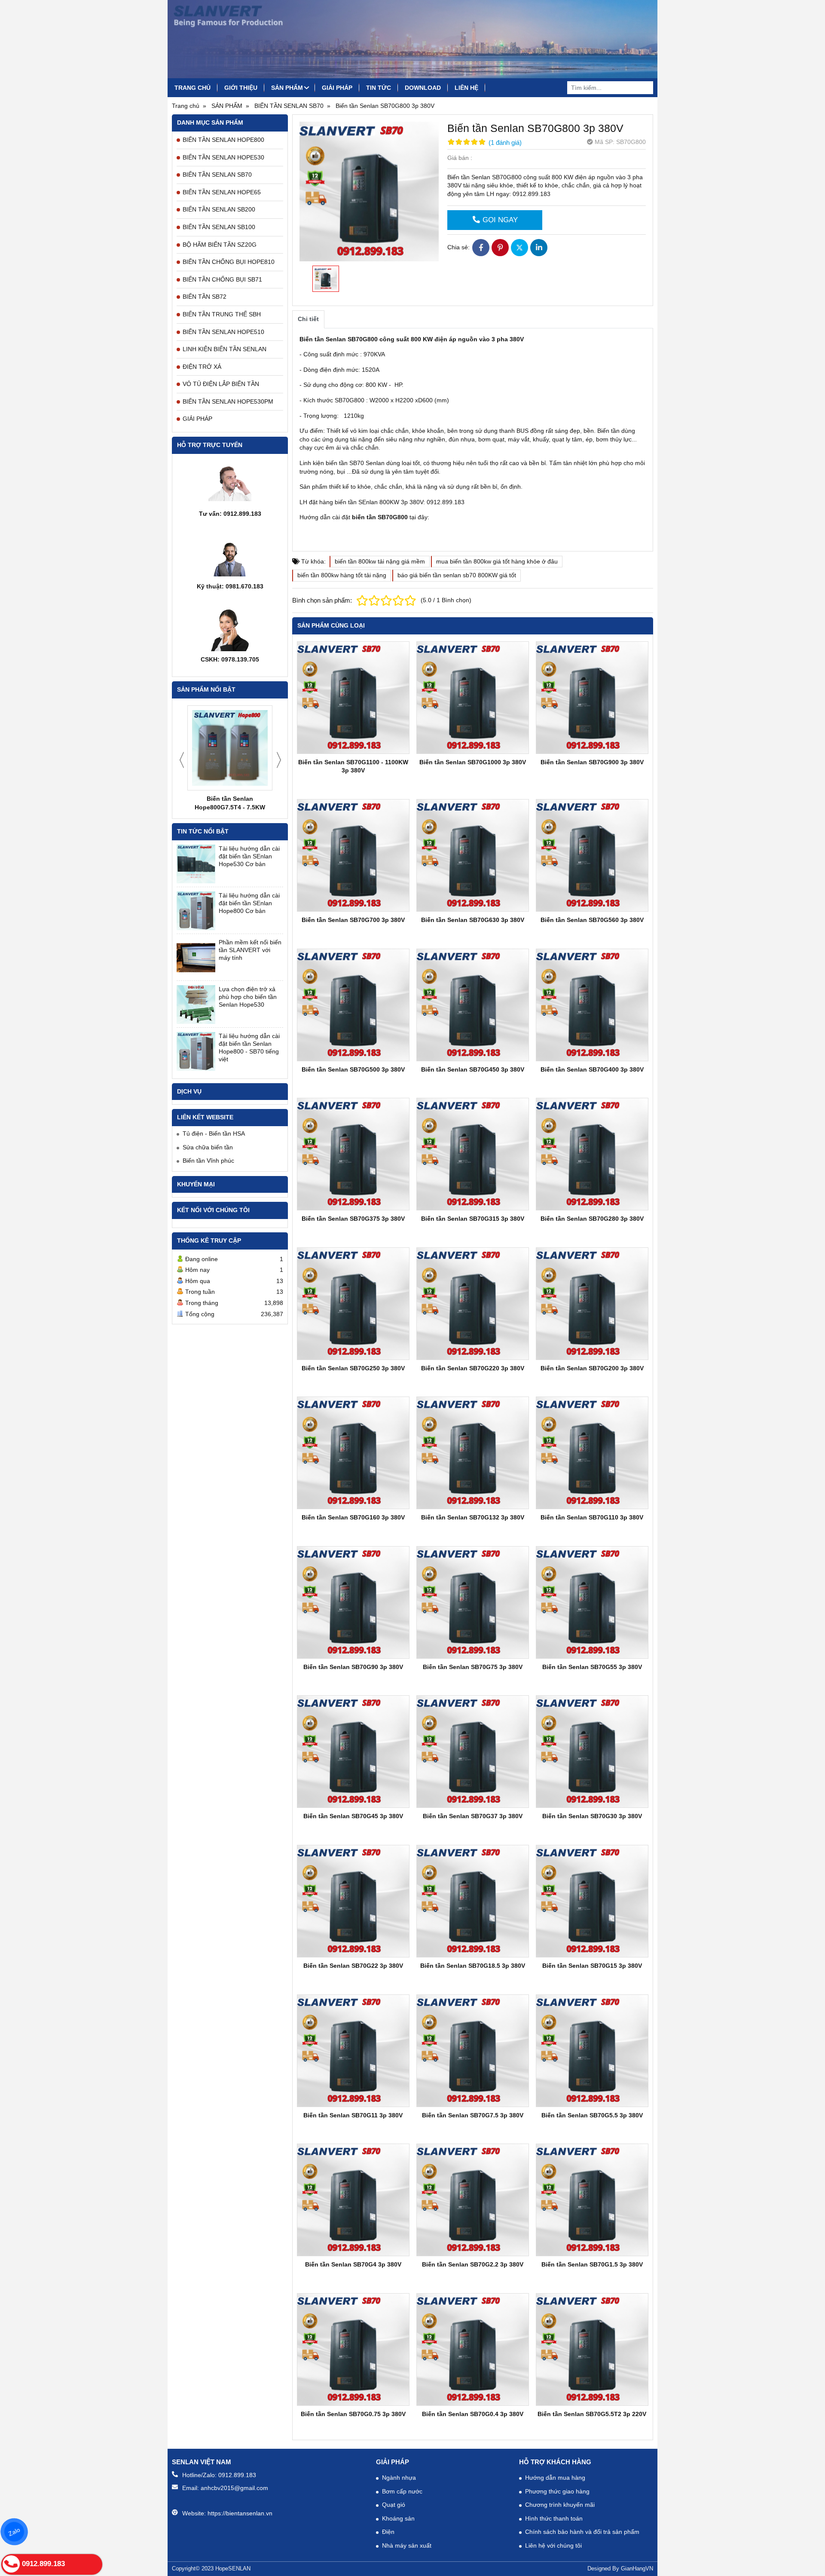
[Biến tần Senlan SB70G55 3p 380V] (592, 1602)
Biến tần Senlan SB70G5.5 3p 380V (592, 2115)
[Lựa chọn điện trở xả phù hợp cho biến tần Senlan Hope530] (196, 1005)
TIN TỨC (379, 88)
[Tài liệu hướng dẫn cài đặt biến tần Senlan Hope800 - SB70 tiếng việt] (196, 1051)
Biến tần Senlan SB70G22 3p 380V (353, 1966)
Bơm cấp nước (402, 2491)
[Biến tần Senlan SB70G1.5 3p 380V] (592, 2200)
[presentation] (182, 760)
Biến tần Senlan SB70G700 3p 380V (353, 920)
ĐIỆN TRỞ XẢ (202, 367)
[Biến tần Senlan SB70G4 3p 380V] (353, 2200)
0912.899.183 (237, 2475)
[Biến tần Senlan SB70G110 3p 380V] (592, 1453)
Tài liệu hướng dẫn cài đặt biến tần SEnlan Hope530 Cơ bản (249, 856)
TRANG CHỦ (192, 88)
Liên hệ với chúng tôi (553, 2545)
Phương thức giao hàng (557, 2491)
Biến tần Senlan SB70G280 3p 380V (592, 1219)
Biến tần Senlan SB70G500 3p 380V (353, 1069)
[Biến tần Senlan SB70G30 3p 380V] (592, 1752)
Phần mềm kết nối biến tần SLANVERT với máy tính (250, 950)
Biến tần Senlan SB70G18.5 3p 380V (473, 1966)
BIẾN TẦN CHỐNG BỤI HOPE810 (229, 262)
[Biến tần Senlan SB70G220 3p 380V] (473, 1304)
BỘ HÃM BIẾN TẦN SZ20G (220, 245)
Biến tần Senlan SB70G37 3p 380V (473, 1816)
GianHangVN (637, 2569)
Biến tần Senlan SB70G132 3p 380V (473, 1517)
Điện (388, 2532)
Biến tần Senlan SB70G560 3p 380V (592, 920)
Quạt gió (394, 2505)
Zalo (14, 2532)
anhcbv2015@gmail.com (234, 2488)
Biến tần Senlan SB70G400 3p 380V (592, 1069)
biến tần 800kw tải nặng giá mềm (380, 561)
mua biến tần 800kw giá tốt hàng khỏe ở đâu (497, 561)
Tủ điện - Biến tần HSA (214, 1133)
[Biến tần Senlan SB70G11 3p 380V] (353, 2051)
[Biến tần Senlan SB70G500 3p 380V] (353, 1005)
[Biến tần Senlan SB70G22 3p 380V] (353, 1901)
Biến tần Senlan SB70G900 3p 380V (592, 762)
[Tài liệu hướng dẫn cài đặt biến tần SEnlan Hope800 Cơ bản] (196, 911)
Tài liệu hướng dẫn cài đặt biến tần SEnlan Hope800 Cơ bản (249, 903)
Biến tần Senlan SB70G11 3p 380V (353, 2115)
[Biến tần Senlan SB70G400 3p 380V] (592, 1005)
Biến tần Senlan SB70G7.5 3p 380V (473, 2115)
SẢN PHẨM (287, 88)
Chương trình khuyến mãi (560, 2505)
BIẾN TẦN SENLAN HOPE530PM (228, 401)
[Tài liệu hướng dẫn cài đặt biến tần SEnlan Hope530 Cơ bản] (196, 864)
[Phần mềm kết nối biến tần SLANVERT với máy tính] (196, 958)
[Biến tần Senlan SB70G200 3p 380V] (592, 1304)
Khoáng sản (398, 2518)
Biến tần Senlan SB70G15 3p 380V (592, 1966)
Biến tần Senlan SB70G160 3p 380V (353, 1517)
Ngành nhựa (399, 2478)
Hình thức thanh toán (554, 2518)
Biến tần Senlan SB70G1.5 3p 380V (592, 2264)
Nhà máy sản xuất (407, 2545)
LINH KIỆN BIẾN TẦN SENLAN (225, 349)
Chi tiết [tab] (308, 319)
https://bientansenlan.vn (240, 2513)
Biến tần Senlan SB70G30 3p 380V (592, 1816)
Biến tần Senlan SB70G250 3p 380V (353, 1368)
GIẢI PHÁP (337, 88)
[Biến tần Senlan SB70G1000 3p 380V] (473, 698)
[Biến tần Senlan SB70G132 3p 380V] (473, 1453)
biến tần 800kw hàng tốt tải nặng (342, 575)
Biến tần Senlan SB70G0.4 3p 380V (473, 2414)
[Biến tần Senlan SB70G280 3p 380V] (592, 1154)
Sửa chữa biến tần (208, 1147)
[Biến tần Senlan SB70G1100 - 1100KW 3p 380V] (353, 698)
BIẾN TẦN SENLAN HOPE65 (222, 192)
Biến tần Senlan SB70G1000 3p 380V (473, 762)
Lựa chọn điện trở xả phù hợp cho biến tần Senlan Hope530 (248, 997)
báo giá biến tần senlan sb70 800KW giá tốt (457, 575)
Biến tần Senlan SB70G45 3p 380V (353, 1816)
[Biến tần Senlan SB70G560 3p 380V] (592, 855)
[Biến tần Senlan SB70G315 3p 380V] (473, 1154)
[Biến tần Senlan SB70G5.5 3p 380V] (592, 2051)
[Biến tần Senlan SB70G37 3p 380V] (473, 1752)
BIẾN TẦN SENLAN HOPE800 (223, 140)
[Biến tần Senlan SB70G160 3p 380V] (353, 1453)
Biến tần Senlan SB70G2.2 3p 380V (473, 2264)
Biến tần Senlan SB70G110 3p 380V (592, 1517)
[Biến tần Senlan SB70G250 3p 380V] (353, 1304)
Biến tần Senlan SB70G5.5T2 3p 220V (592, 2414)
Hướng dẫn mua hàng (555, 2478)
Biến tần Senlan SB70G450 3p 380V (473, 1069)
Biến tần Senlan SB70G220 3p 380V (473, 1368)
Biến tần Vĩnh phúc (208, 1161)
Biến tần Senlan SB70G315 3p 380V (473, 1219)
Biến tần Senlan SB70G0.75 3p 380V (353, 2414)
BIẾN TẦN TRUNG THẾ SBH (222, 314)
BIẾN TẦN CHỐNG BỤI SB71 (222, 279)
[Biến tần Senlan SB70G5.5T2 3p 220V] (592, 2349)
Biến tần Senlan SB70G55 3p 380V (592, 1667)
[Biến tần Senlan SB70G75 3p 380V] (473, 1602)
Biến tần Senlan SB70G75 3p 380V (473, 1667)
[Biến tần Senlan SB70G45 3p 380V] (353, 1752)
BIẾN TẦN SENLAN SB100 (219, 227)
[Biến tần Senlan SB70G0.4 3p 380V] (473, 2349)
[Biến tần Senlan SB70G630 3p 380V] (473, 855)
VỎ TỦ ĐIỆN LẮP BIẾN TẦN (221, 384)
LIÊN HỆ (466, 88)
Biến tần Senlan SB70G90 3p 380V (353, 1667)
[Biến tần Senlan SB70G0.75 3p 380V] (353, 2349)
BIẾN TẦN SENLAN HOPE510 (223, 332)
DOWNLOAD (423, 88)
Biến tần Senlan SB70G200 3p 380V (592, 1368)
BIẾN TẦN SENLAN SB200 (219, 209)
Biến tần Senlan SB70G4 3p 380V (353, 2264)
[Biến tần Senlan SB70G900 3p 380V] (592, 698)
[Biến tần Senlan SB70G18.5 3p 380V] (473, 1901)
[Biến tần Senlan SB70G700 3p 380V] (353, 855)
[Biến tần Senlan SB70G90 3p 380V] (353, 1602)
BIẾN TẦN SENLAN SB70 (217, 175)
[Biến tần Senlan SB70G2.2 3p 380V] (473, 2200)
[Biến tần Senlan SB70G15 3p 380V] (592, 1901)
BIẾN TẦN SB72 (205, 297)
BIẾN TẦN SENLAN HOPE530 (223, 157)
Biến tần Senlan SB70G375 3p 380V (353, 1219)
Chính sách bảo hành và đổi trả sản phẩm (582, 2532)
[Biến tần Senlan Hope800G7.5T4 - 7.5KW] (230, 748)
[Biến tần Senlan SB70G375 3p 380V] (353, 1154)
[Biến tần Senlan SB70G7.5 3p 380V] (473, 2051)
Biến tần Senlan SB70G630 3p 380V (473, 920)
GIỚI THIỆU (241, 88)
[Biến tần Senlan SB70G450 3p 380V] (473, 1005)
